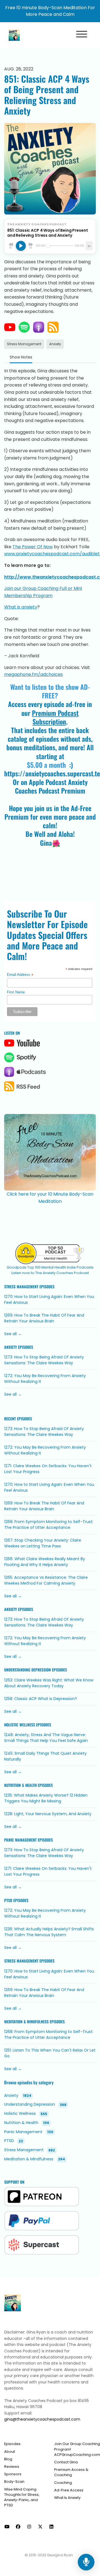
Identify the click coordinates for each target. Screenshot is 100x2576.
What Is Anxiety (67, 2498)
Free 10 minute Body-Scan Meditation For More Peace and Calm (50, 11)
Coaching (63, 2483)
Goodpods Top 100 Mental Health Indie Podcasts (50, 1267)
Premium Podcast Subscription (55, 717)
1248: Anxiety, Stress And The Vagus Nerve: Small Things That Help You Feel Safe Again (46, 1738)
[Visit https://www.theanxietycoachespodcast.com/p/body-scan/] (50, 1149)
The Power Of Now (33, 547)
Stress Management (21, 1287)
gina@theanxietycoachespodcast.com (42, 2419)
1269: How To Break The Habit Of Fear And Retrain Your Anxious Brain (44, 1318)
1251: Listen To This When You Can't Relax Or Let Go (50, 2053)
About (10, 2452)
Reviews (12, 2467)
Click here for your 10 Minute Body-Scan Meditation (50, 1198)
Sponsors (13, 2474)
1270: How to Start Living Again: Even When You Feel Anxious (49, 1300)
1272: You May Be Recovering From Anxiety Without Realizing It (45, 1379)
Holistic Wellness (20, 1725)
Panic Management (20, 1840)
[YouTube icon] (7, 2527)
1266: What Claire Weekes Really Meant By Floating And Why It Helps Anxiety (45, 1562)
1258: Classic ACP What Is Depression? (41, 1699)
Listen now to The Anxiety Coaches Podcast (50, 1273)
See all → (13, 1334)
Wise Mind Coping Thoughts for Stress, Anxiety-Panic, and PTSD (22, 2497)
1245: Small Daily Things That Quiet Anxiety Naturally (45, 1756)
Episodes (12, 2444)
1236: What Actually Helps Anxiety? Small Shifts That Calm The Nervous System (49, 1932)
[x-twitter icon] (40, 2527)
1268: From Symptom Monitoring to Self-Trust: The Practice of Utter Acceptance (49, 1525)
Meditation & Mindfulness (26, 2022)
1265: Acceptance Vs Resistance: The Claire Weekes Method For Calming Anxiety (46, 1580)
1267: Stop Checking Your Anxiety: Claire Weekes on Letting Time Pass (43, 1543)
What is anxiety (21, 607)
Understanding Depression (27, 1670)
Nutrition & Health (20, 1785)
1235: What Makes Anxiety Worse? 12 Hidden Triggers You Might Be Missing (46, 1798)
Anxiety (11, 1347)
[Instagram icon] (29, 2527)
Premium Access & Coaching (71, 2472)
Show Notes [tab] (21, 357)
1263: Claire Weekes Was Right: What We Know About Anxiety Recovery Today (49, 1683)
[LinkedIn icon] (51, 2527)
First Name (16, 992)
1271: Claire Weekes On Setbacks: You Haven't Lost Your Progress (48, 1469)
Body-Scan (14, 2482)
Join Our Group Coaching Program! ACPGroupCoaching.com (77, 2449)
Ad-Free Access (69, 2490)
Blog (8, 2459)
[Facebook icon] (18, 2527)
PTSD (8, 1900)
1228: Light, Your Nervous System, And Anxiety (48, 1814)
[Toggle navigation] (82, 35)
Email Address (20, 975)
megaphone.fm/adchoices (33, 674)
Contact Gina (66, 2462)
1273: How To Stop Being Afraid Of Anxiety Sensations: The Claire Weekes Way (44, 1360)
